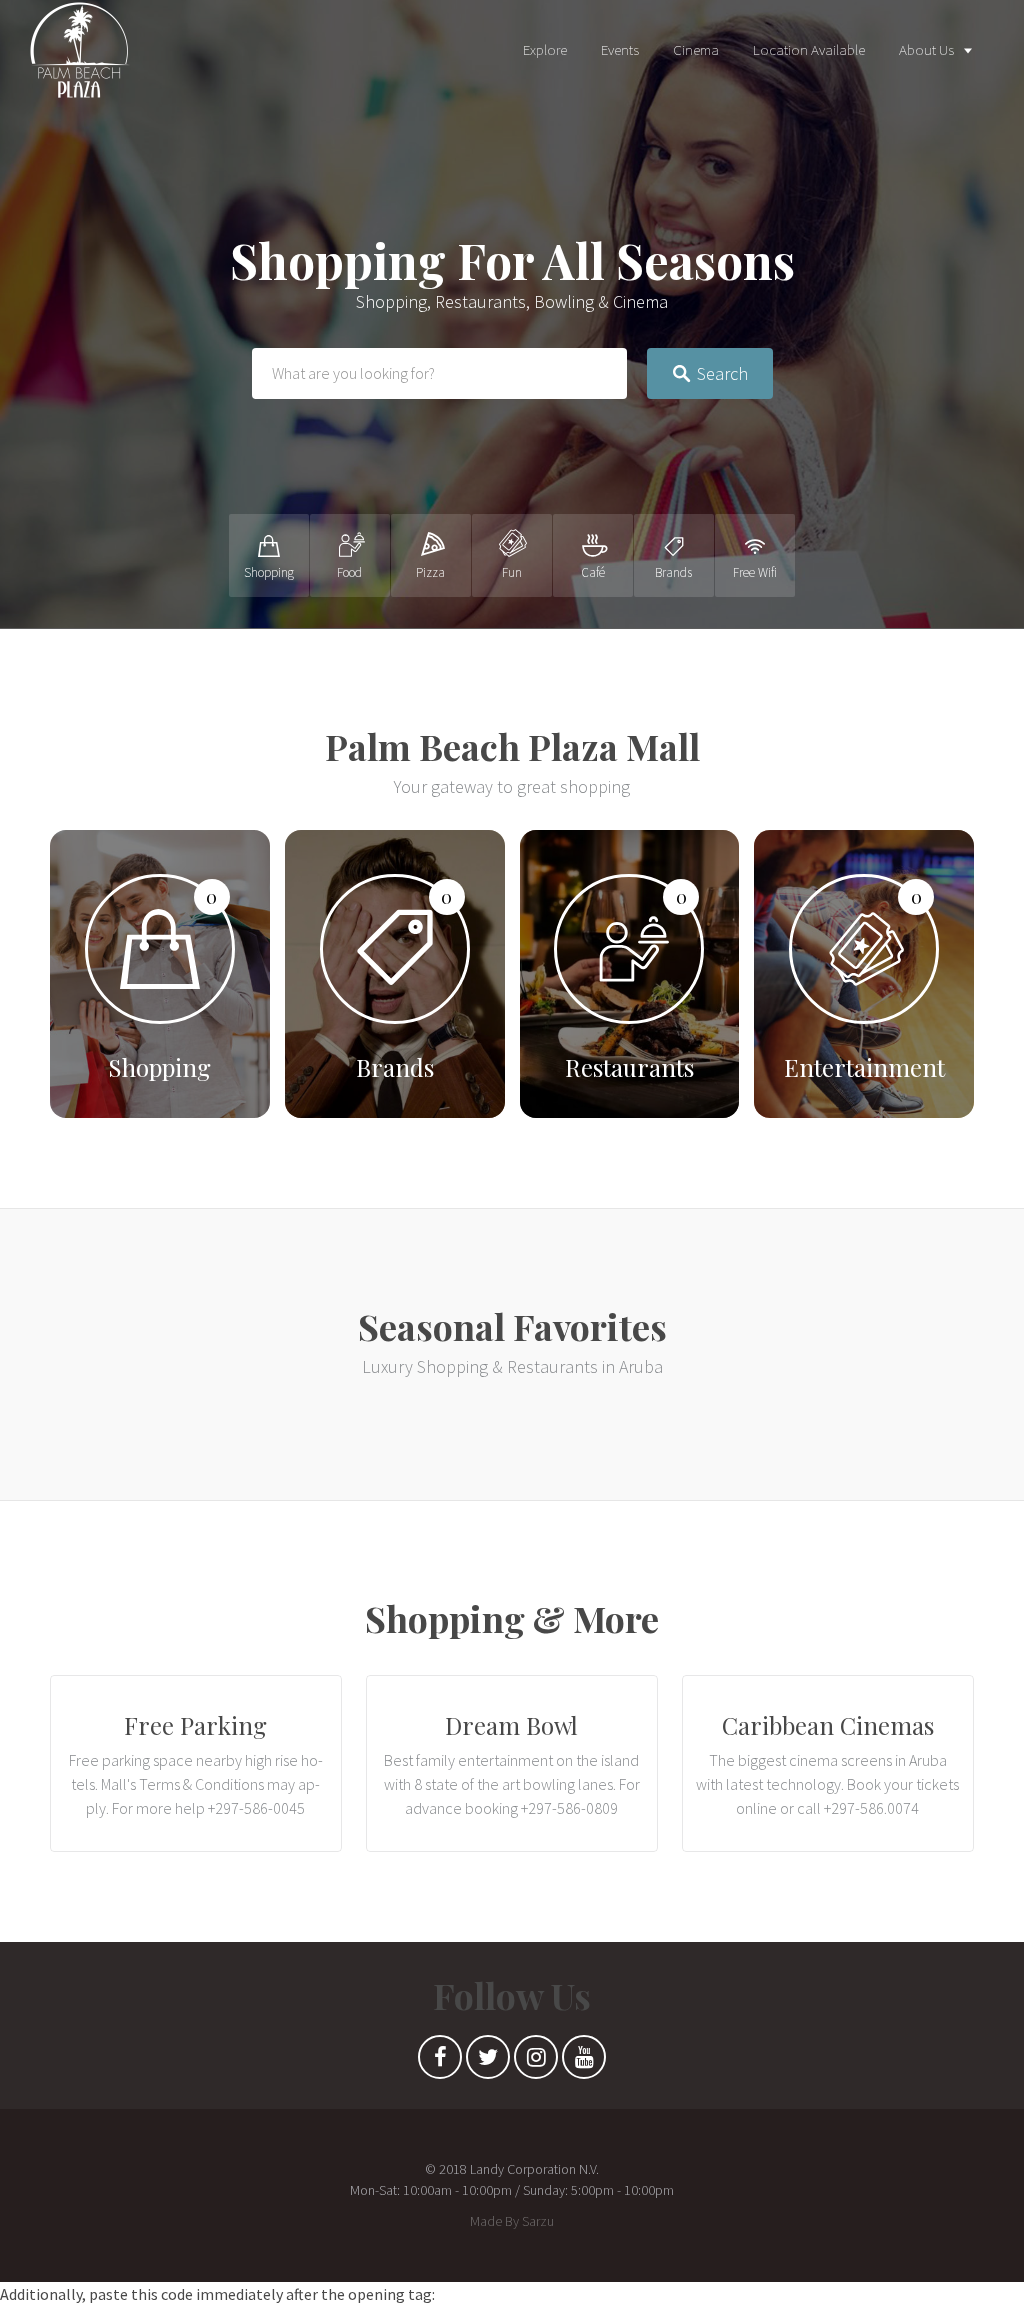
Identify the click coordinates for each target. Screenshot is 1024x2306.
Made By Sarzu (512, 2221)
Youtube (584, 2062)
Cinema (696, 49)
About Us (926, 49)
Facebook (440, 2062)
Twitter (488, 2062)
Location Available (809, 49)
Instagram (536, 2062)
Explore (545, 49)
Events (620, 49)
